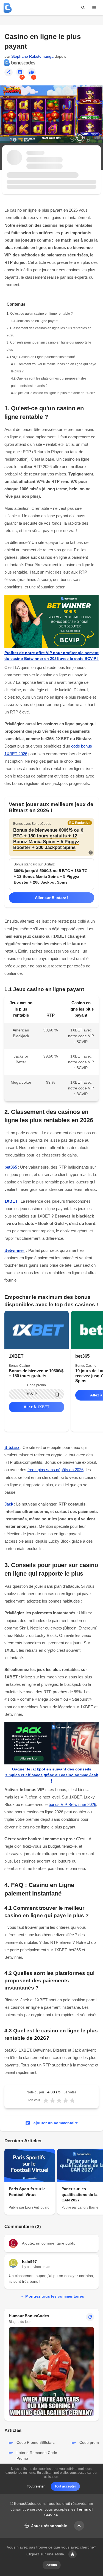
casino (52, 2565)
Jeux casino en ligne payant (37, 321)
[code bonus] (8, 8)
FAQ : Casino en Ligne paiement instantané (43, 357)
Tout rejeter (36, 2486)
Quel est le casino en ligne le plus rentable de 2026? (56, 393)
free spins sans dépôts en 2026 (55, 1470)
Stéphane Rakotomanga (32, 56)
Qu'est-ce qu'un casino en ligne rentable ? (41, 314)
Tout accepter (65, 2486)
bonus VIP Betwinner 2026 (72, 1804)
